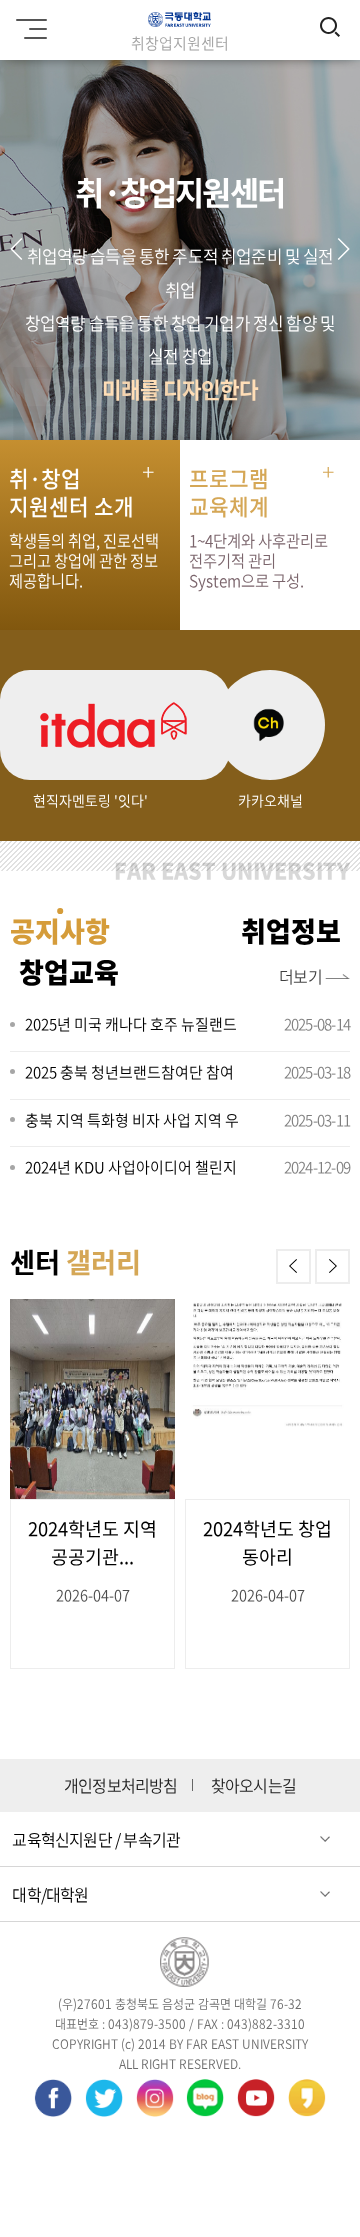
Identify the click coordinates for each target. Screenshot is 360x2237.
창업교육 (69, 972)
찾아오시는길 (253, 1785)
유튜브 (256, 2101)
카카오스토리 (307, 2101)
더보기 (301, 976)
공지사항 (60, 931)
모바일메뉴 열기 (35, 30)
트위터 (104, 2101)
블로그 (205, 2101)
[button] (343, 249)
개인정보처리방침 (121, 1785)
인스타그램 (155, 2101)
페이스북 (53, 2101)
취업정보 (291, 931)
